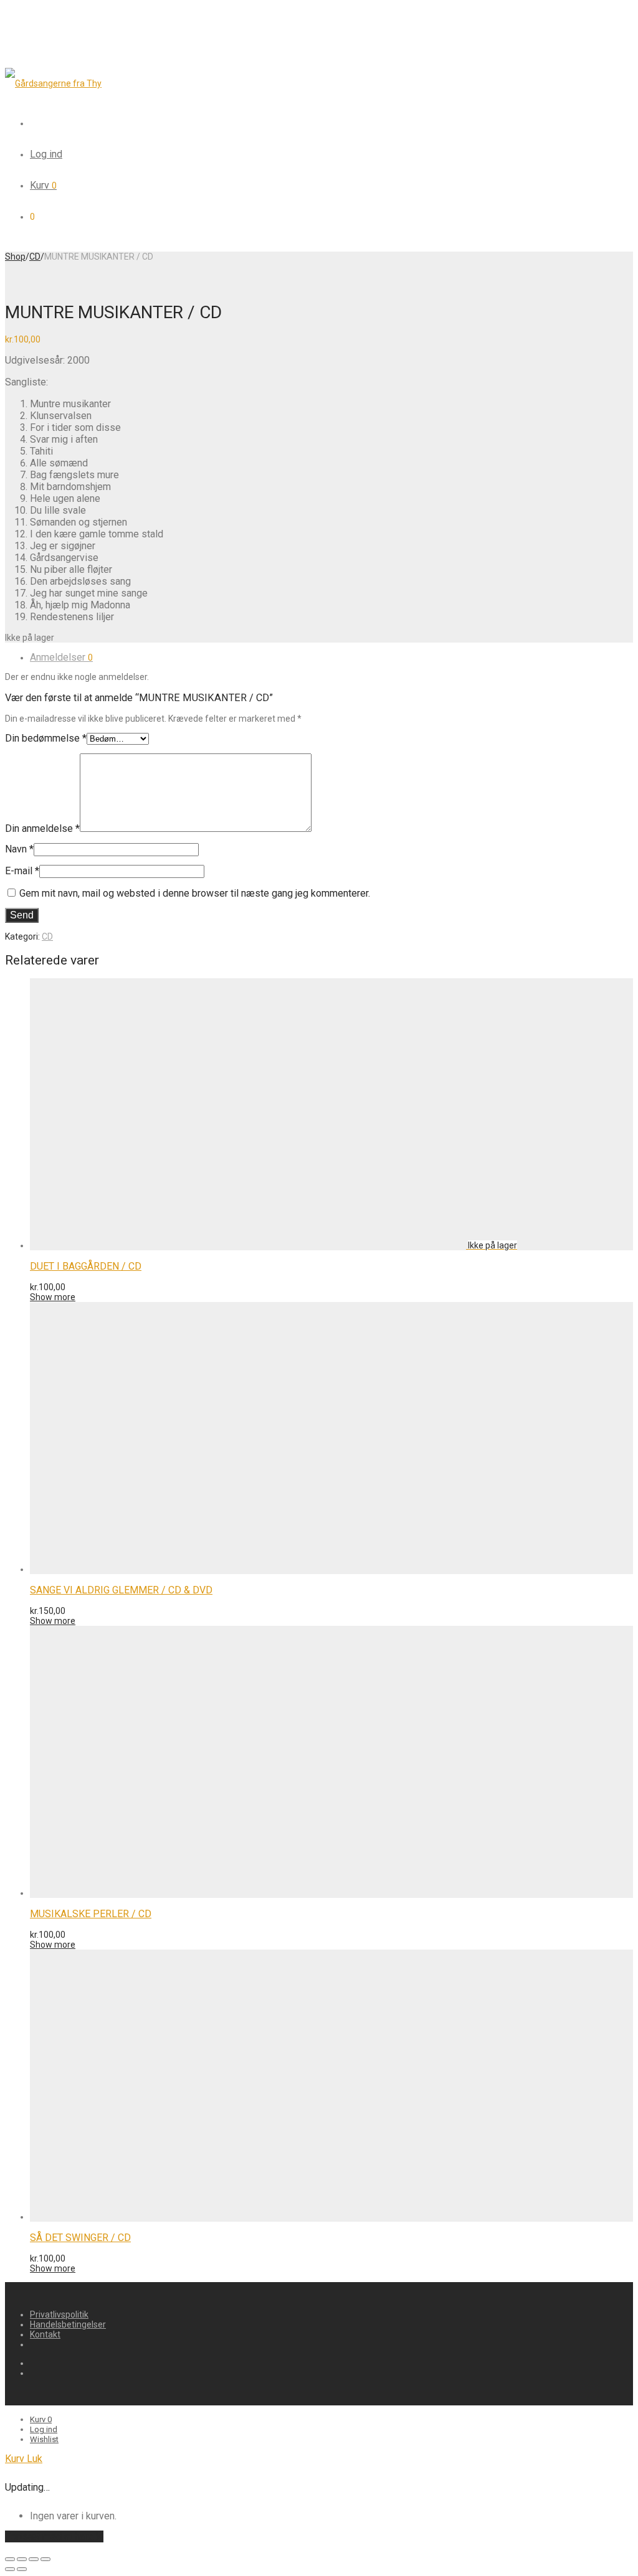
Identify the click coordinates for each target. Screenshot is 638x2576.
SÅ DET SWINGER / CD (80, 2238)
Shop (15, 257)
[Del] (22, 2559)
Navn (19, 849)
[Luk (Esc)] (10, 2559)
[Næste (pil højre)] (22, 2569)
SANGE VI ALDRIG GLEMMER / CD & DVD (121, 1590)
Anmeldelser (61, 657)
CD (35, 257)
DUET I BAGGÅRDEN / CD (86, 1266)
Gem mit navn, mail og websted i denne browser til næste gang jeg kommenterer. (195, 893)
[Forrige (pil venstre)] (10, 2569)
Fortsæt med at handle (54, 2536)
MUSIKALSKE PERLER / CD (91, 1914)
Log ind (46, 154)
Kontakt (45, 2334)
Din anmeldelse (42, 828)
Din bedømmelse (46, 738)
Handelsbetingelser (68, 2324)
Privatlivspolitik (59, 2314)
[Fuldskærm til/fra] (34, 2559)
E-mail (22, 871)
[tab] (331, 657)
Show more (53, 1297)
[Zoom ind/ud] (45, 2559)
